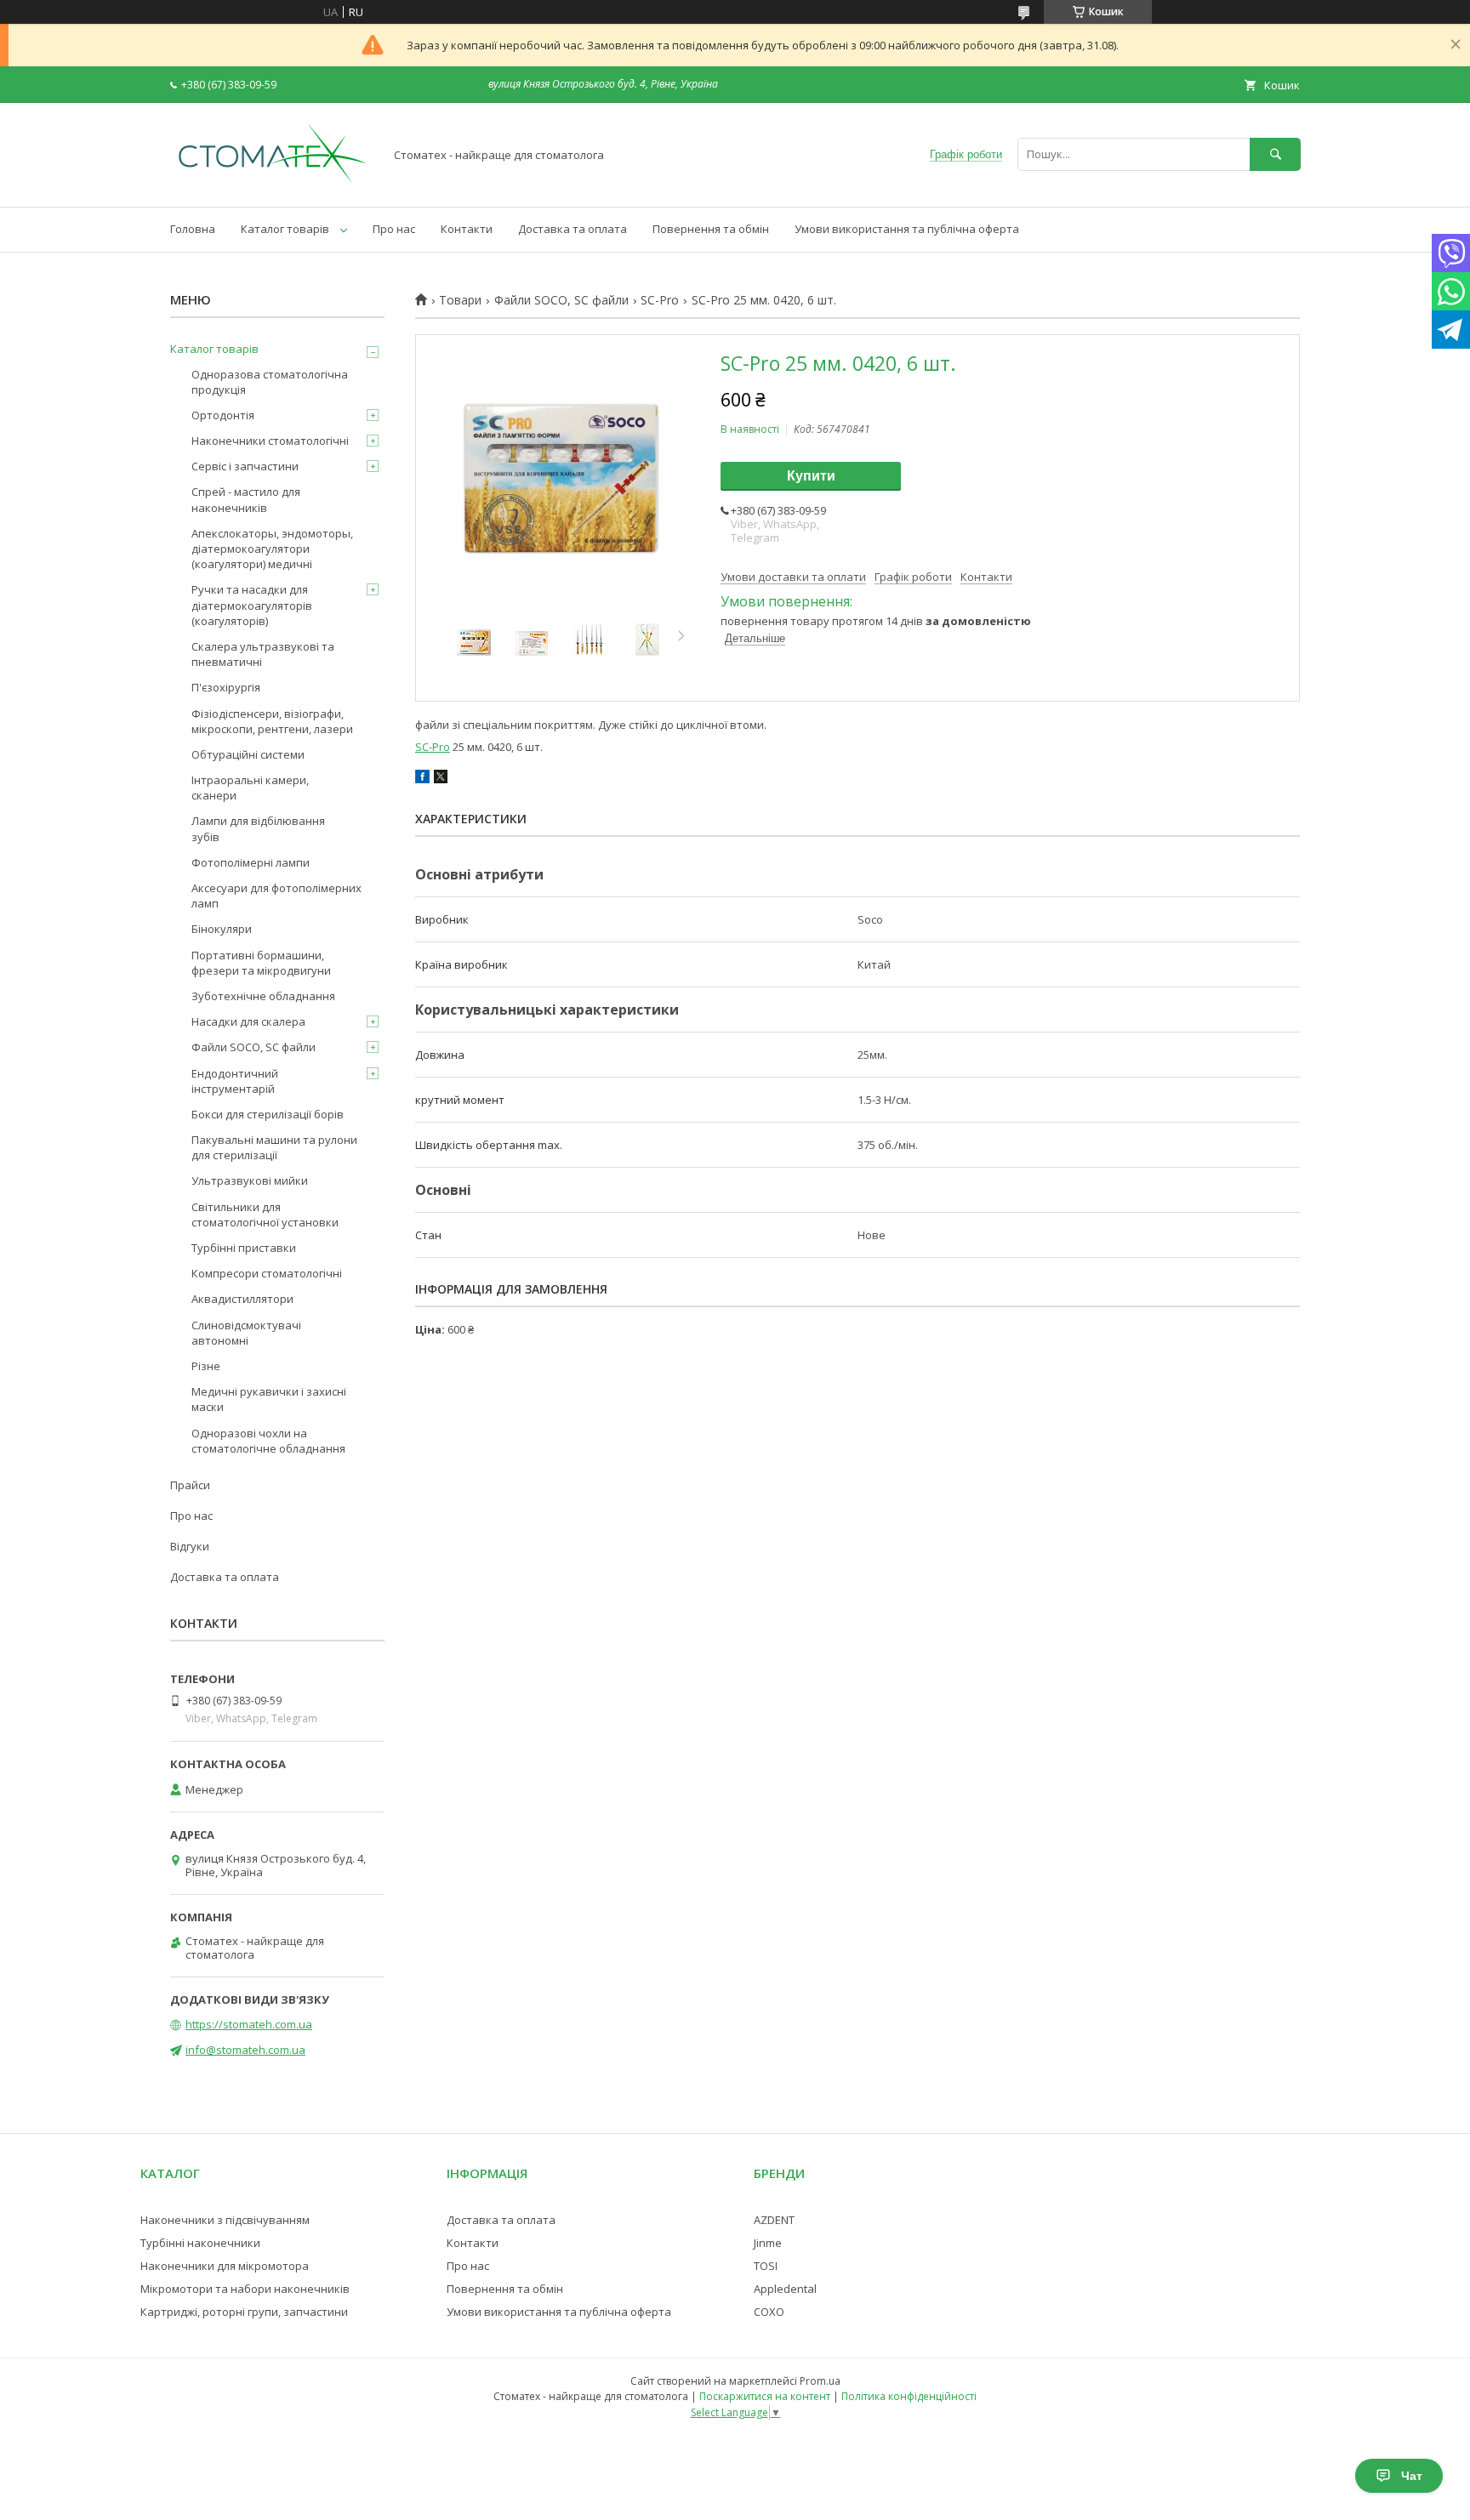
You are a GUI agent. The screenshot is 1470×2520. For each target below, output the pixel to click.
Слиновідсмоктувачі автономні (246, 1333)
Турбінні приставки (244, 1248)
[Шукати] (1275, 154)
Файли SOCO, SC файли (561, 300)
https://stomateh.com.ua (249, 2024)
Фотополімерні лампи (251, 862)
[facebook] (422, 779)
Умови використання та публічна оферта (907, 229)
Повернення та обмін (711, 229)
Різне (206, 1366)
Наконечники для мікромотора (225, 2266)
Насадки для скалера (248, 1021)
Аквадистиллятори (242, 1299)
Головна (193, 229)
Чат (1412, 2476)
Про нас (394, 229)
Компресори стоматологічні (267, 1273)
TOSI (766, 2266)
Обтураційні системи (248, 754)
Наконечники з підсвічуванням (225, 2220)
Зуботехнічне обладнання (263, 996)
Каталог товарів (285, 229)
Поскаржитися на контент (765, 2396)
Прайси (190, 1485)
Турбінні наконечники (200, 2243)
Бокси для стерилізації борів (268, 1114)
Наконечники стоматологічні (270, 441)
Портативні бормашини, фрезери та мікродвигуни (261, 963)
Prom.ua (820, 2381)
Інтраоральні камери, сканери (250, 788)
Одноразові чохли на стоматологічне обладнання (268, 1441)
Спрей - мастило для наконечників (246, 499)
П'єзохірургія (226, 687)
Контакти (467, 229)
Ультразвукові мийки (250, 1180)
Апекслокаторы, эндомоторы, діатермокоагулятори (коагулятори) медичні (272, 549)
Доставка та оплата (573, 229)
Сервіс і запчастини (245, 466)
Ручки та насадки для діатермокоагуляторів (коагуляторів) (252, 605)
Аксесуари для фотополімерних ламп (276, 896)
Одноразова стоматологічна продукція (270, 382)
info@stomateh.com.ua (245, 2050)
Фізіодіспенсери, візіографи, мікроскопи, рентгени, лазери (272, 721)
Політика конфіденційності (909, 2396)
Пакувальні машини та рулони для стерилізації (274, 1147)
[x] (441, 779)
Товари (460, 300)
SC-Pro (660, 300)
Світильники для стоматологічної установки (265, 1214)
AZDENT (774, 2220)
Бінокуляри (222, 929)
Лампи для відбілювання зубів (258, 828)
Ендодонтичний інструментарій (235, 1081)
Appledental (785, 2289)
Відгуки (190, 1546)
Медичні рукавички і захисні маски (269, 1399)
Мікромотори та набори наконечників (245, 2289)
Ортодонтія (223, 415)
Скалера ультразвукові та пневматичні (263, 654)
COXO (769, 2312)
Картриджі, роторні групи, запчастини (244, 2312)
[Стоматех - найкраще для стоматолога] (272, 185)
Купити (811, 476)
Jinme (768, 2243)
